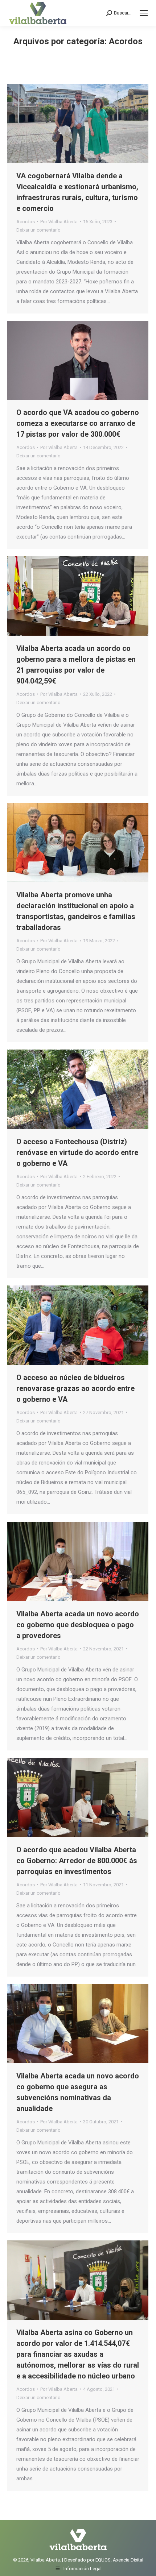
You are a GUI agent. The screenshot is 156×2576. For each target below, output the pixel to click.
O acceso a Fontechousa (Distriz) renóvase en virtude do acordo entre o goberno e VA (77, 1152)
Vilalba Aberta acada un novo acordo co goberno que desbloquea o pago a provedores (78, 1625)
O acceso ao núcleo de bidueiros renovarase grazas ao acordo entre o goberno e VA (75, 1388)
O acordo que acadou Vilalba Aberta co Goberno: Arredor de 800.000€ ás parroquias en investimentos (77, 1861)
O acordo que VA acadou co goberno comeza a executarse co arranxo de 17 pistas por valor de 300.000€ (78, 423)
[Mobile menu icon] (144, 13)
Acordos (26, 222)
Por (59, 222)
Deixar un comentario (38, 230)
